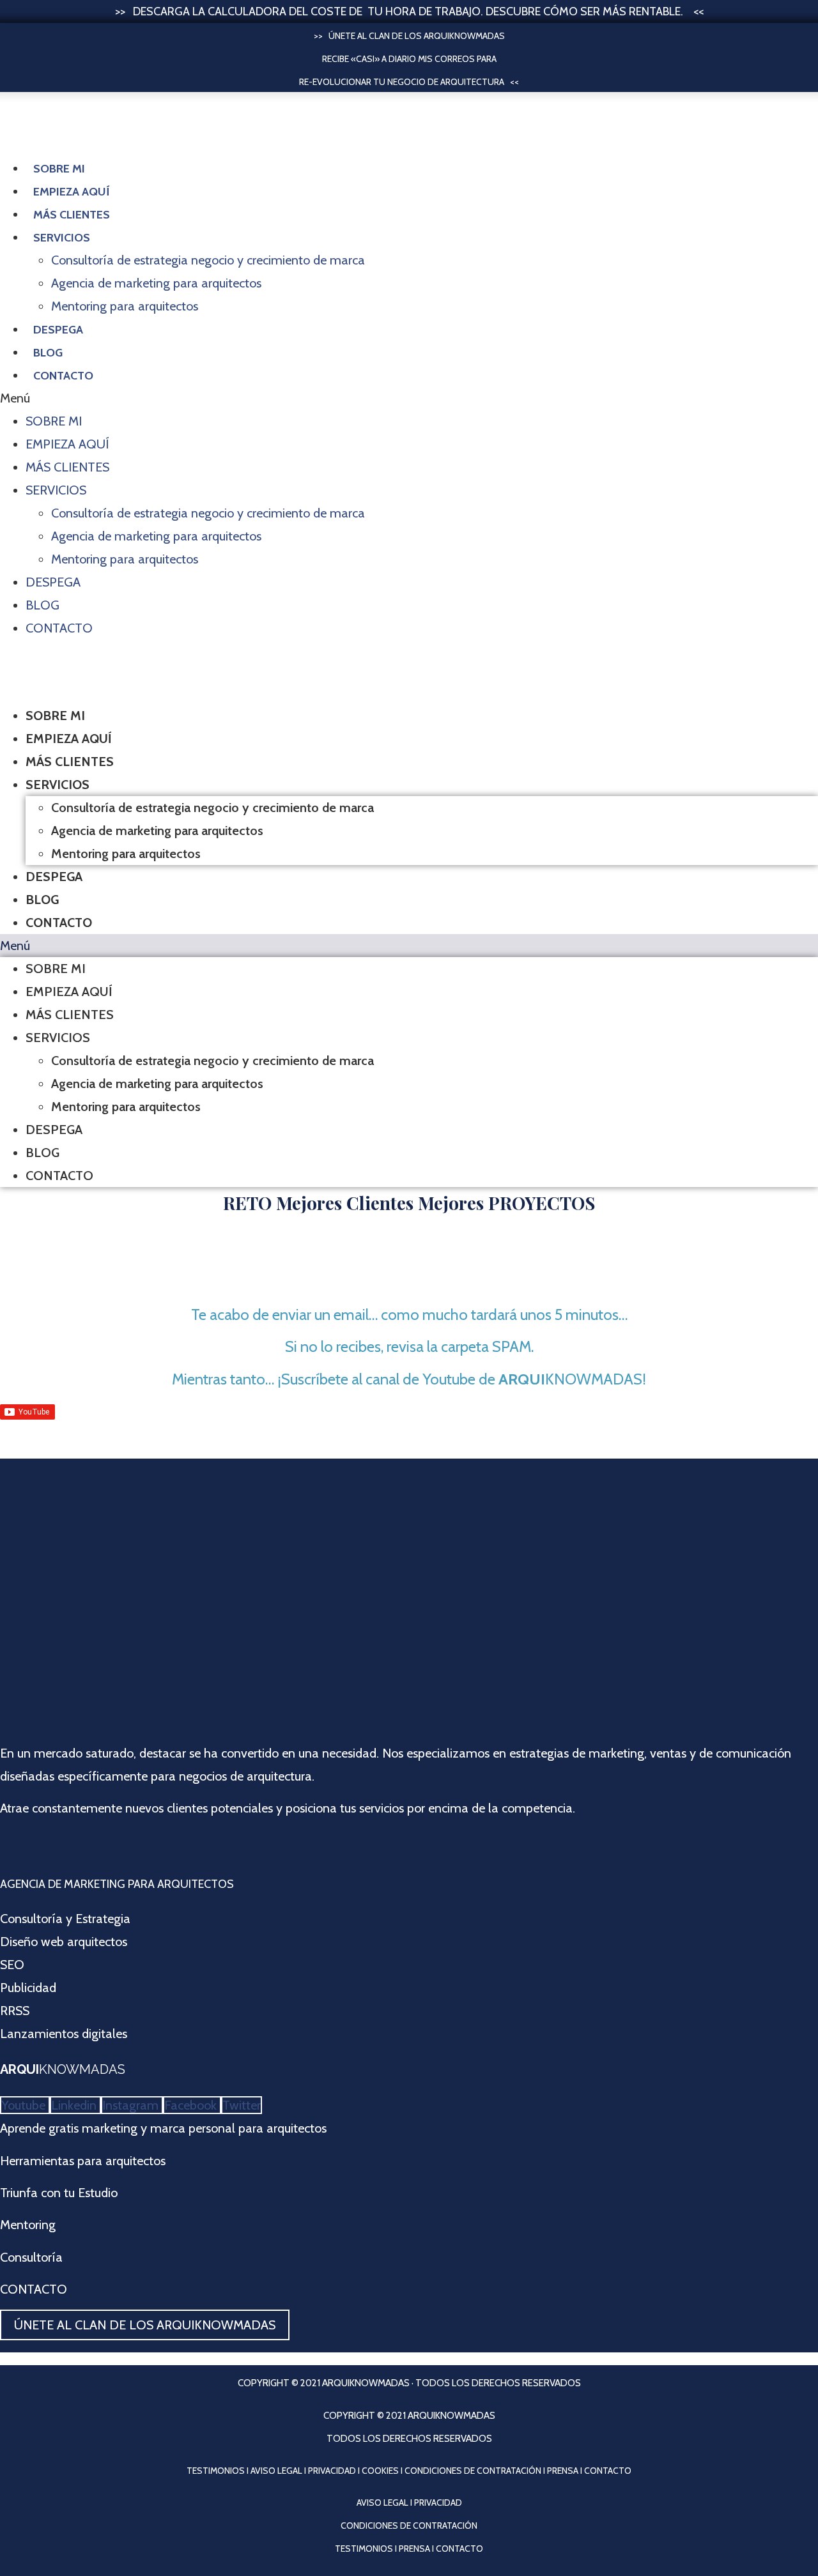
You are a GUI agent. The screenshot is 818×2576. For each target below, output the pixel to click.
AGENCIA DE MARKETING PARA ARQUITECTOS (117, 1884)
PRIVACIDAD (332, 2471)
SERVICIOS (62, 238)
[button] (409, 398)
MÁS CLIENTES (72, 215)
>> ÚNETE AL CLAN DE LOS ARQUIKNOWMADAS (409, 36)
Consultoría (31, 2257)
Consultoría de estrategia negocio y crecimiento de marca (208, 260)
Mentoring (28, 2225)
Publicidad (28, 1988)
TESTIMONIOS (216, 2471)
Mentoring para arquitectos (125, 306)
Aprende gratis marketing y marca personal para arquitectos (163, 2128)
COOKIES (380, 2471)
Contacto (63, 376)
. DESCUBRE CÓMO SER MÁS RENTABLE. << (592, 11)
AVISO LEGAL (276, 2471)
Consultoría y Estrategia (65, 1919)
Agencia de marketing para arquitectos (156, 283)
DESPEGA (58, 330)
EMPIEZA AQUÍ (72, 192)
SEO (12, 1965)
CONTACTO (34, 2289)
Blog (48, 353)
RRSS (15, 2011)
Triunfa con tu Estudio (59, 2193)
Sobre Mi (59, 169)
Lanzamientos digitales (64, 2034)
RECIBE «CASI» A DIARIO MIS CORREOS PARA (409, 59)
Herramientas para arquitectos (83, 2161)
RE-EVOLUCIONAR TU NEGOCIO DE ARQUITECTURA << (409, 82)
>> (124, 11)
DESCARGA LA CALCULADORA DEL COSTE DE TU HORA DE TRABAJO (307, 11)
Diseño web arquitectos (64, 1942)
